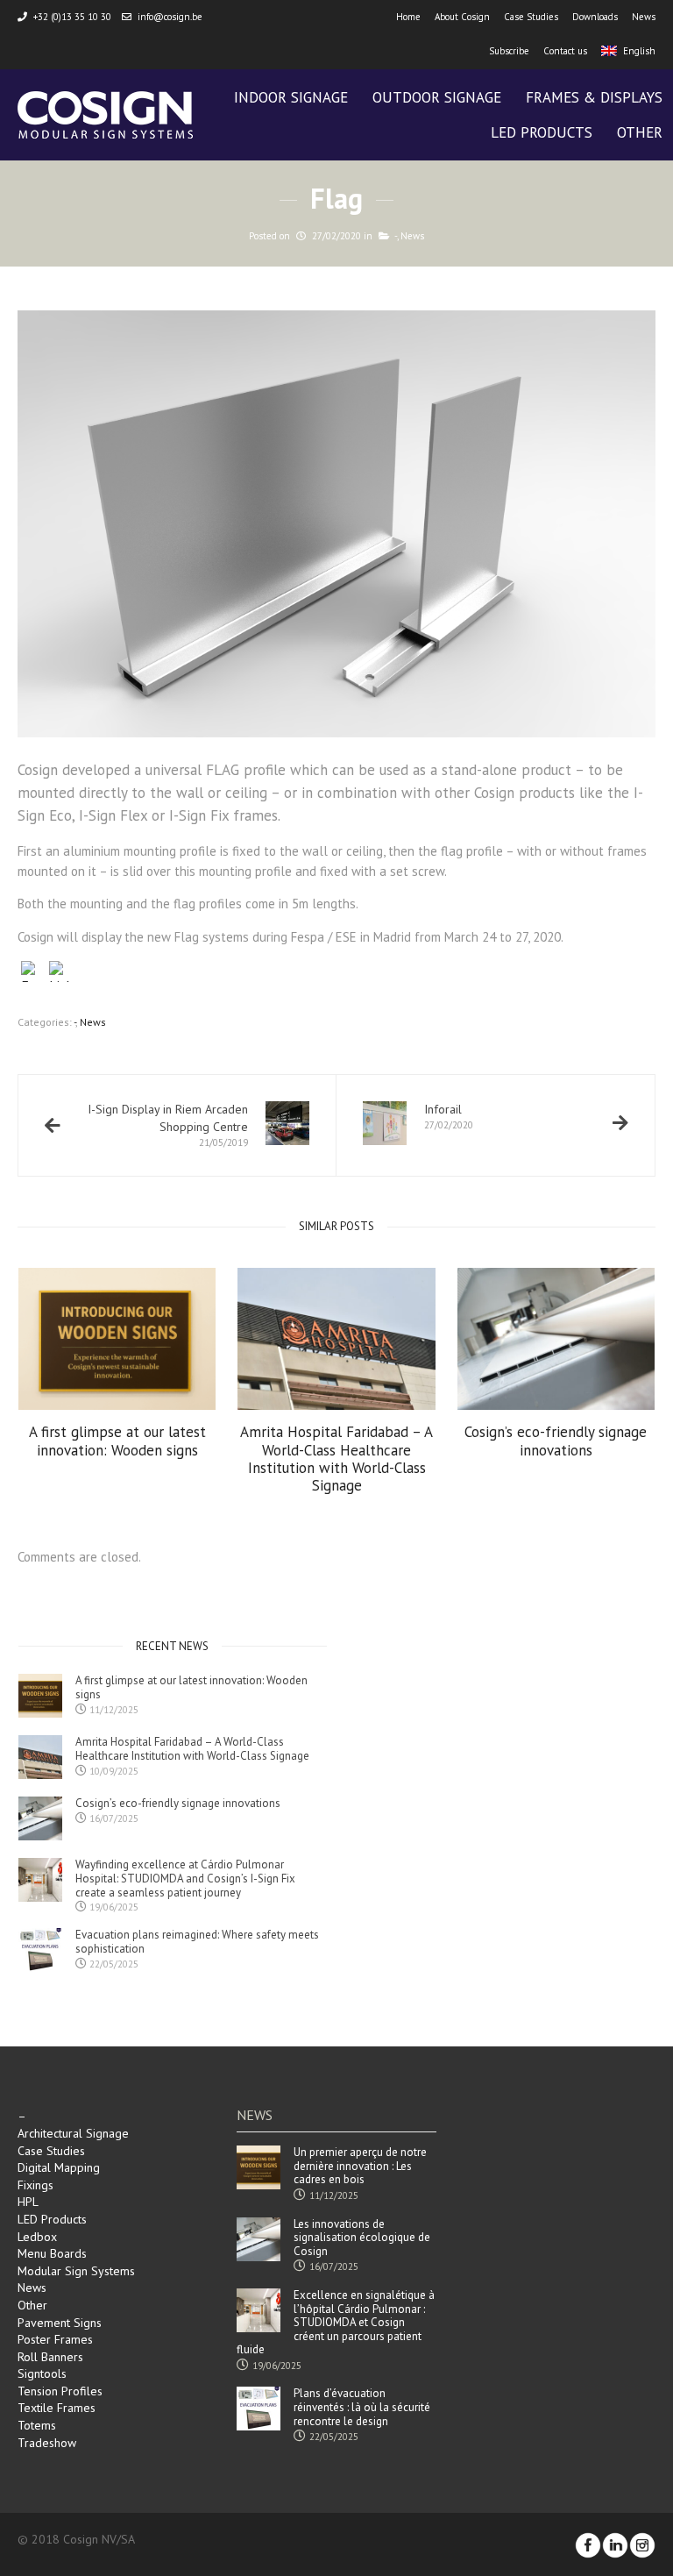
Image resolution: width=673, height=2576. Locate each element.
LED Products (52, 2219)
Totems (37, 2425)
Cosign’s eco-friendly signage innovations (556, 1441)
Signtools (42, 2373)
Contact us (565, 51)
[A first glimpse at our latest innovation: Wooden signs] (117, 1339)
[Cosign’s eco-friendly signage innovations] (556, 1339)
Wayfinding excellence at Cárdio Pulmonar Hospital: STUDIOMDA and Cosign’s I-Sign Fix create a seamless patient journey (185, 1879)
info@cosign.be (170, 17)
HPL (28, 2202)
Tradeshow (47, 2443)
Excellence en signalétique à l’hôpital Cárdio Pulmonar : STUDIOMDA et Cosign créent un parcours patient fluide (336, 2323)
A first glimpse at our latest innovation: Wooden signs (117, 1441)
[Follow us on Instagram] (642, 2545)
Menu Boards (52, 2253)
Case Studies (531, 17)
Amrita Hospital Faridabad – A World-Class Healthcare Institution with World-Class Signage (336, 1459)
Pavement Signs (60, 2323)
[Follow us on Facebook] (588, 2545)
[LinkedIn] (60, 974)
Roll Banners (50, 2357)
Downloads (595, 17)
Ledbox (37, 2237)
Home (408, 17)
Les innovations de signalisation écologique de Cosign (362, 2238)
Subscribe (509, 51)
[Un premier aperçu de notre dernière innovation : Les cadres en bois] (259, 2167)
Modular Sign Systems (76, 2271)
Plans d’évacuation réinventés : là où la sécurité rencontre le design (362, 2407)
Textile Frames (57, 2408)
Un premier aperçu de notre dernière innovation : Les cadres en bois (360, 2166)
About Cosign (462, 17)
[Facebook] (32, 974)
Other (32, 2305)
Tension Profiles (60, 2391)
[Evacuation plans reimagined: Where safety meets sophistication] (40, 1950)
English (639, 51)
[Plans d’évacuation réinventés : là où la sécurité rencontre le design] (259, 2409)
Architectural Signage (73, 2133)
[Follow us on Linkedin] (615, 2545)
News (644, 17)
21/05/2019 (168, 1124)
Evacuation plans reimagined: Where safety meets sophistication (197, 1942)
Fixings (35, 2185)
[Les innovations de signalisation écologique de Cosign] (259, 2239)
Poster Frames (55, 2339)
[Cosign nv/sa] (105, 115)
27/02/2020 (449, 1116)
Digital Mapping (59, 2167)
